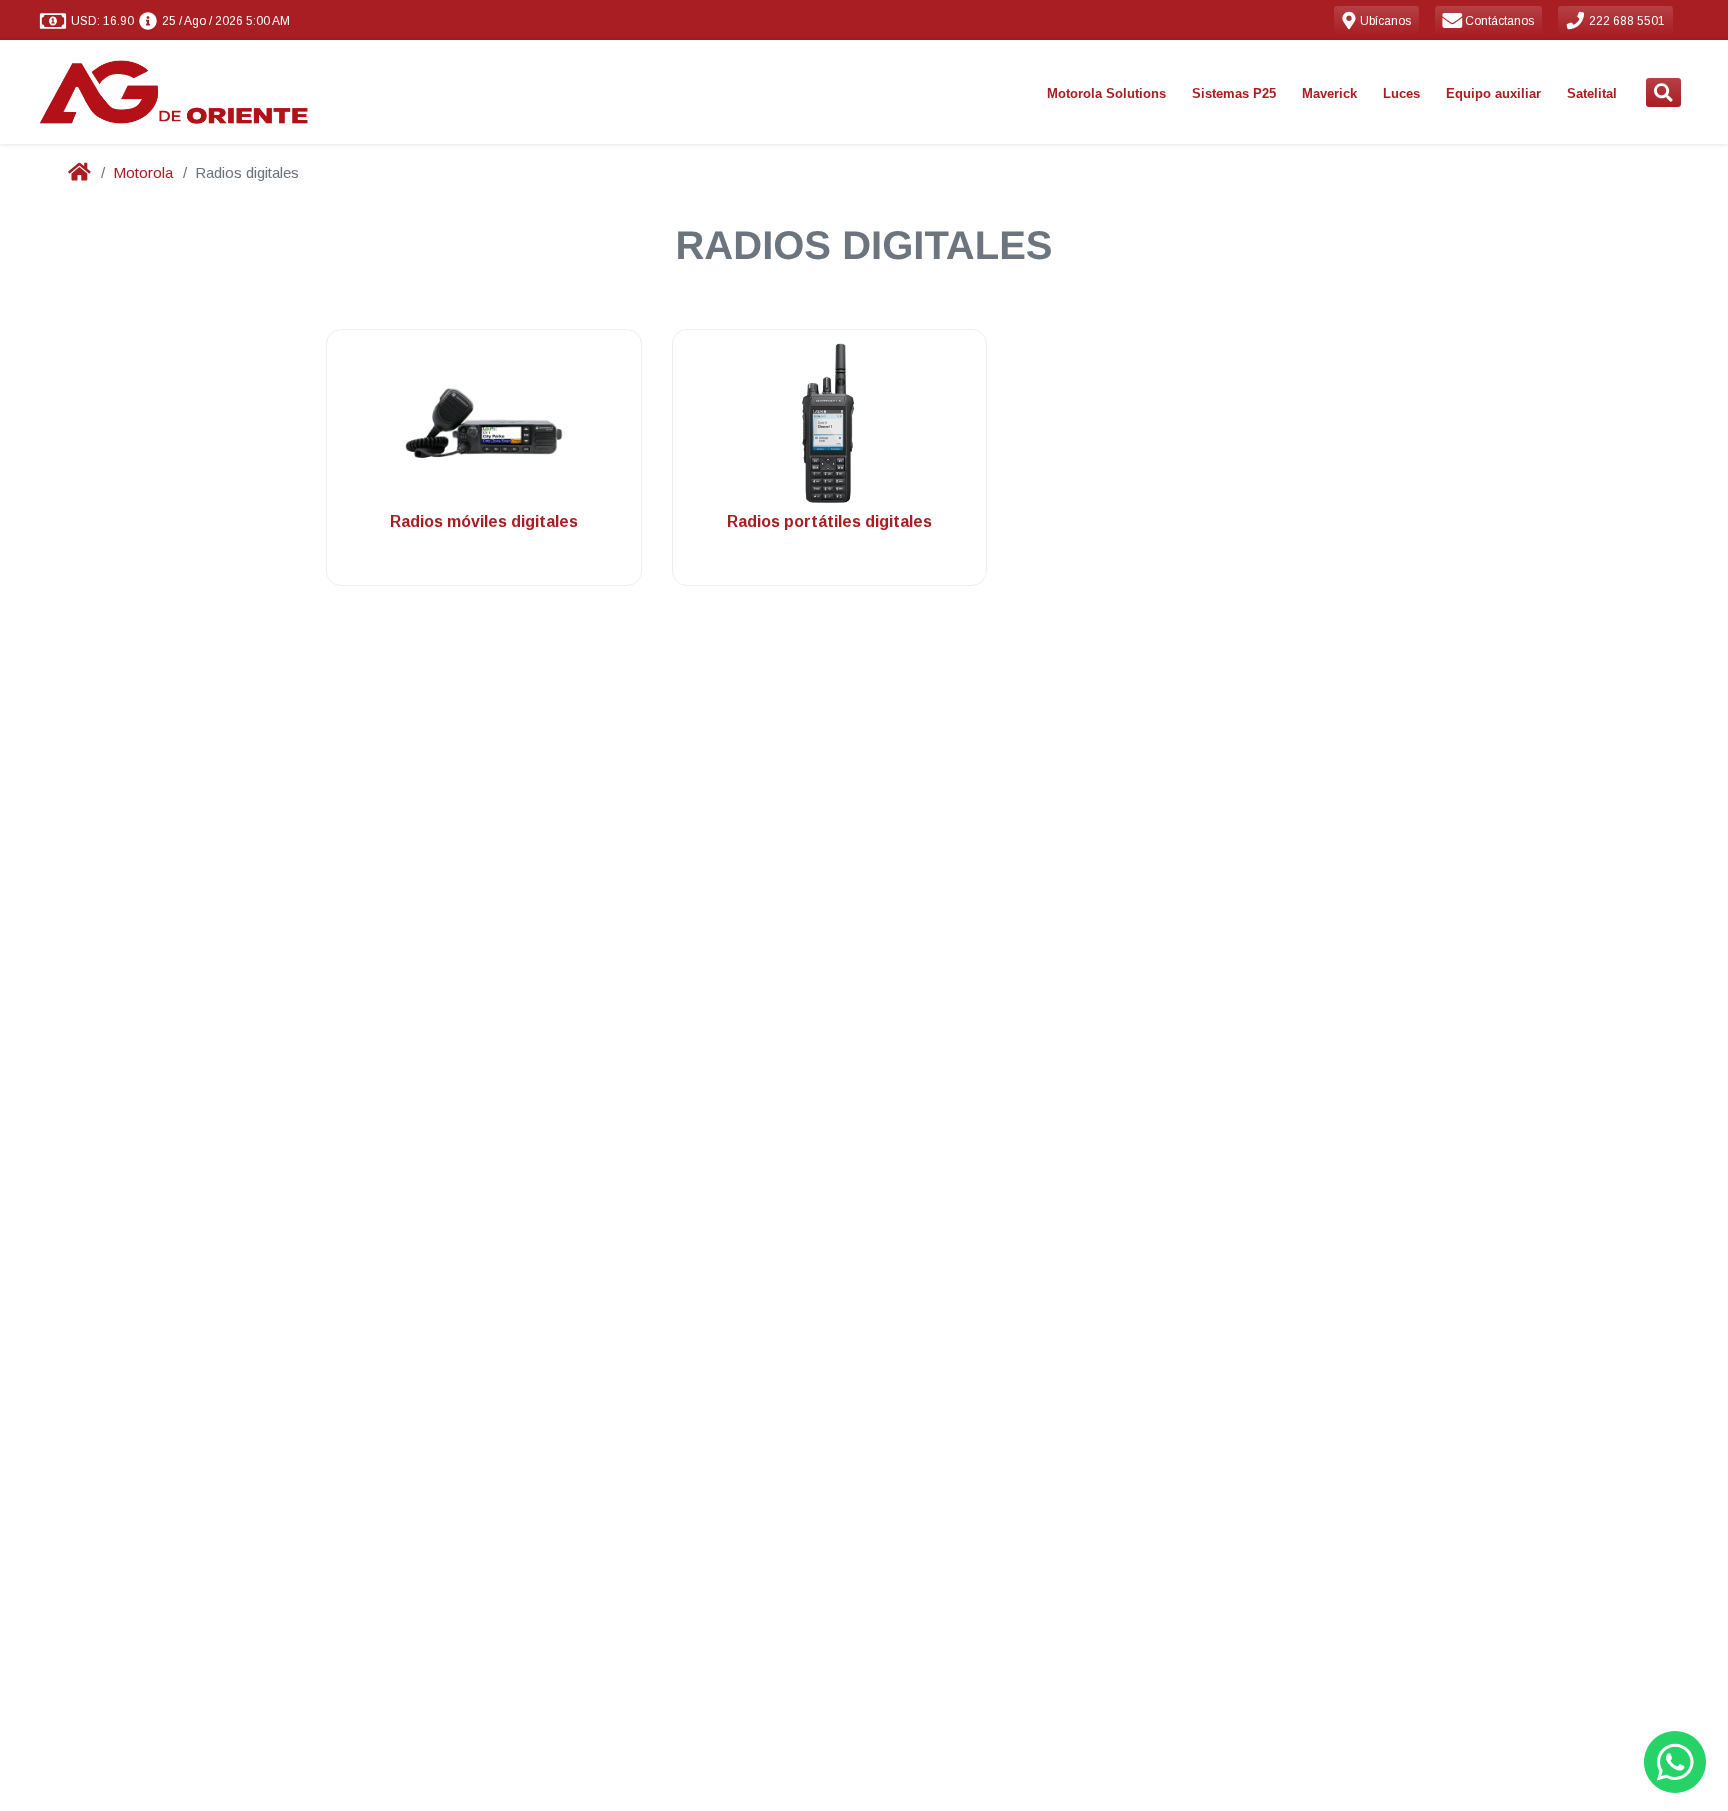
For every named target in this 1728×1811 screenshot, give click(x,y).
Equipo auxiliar (1493, 93)
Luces (1401, 93)
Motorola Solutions (1106, 93)
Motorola (143, 172)
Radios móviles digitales (484, 521)
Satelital (1592, 93)
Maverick (1329, 93)
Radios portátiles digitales (829, 521)
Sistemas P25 (1234, 93)
